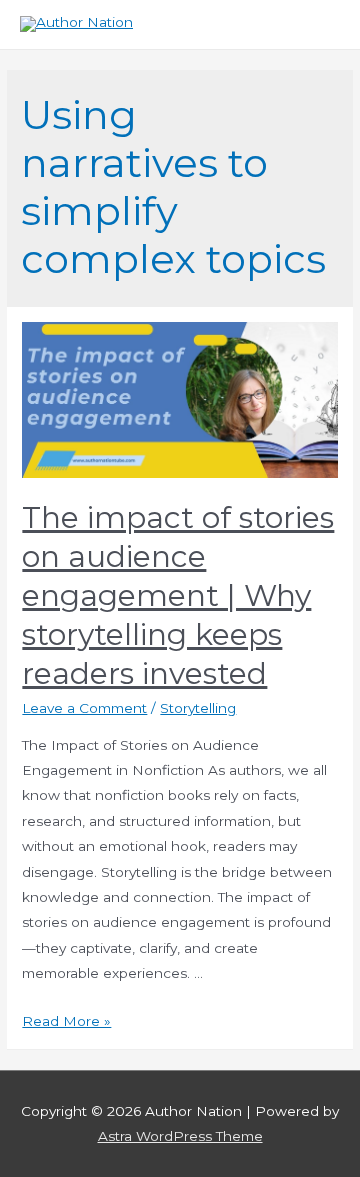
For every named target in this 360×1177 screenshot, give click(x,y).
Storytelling (198, 708)
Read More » (66, 1021)
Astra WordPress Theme (180, 1136)
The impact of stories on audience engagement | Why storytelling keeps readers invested (178, 595)
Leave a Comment (84, 708)
